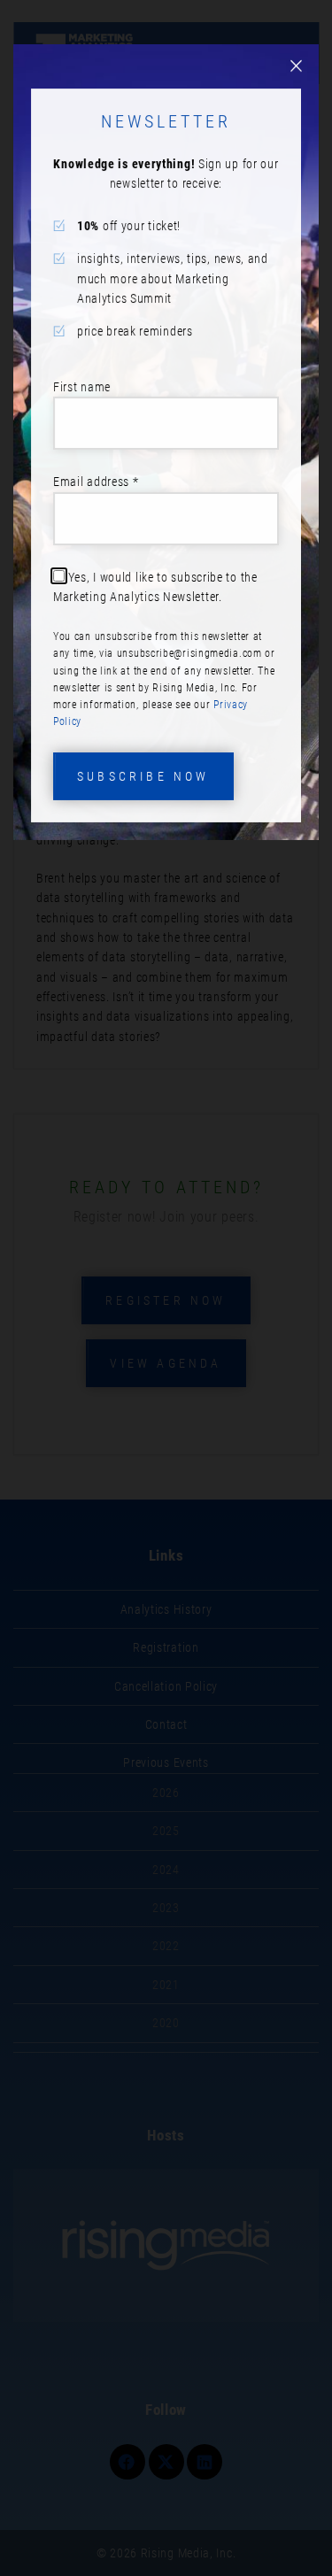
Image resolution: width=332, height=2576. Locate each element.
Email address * (96, 482)
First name (82, 387)
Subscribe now (143, 776)
